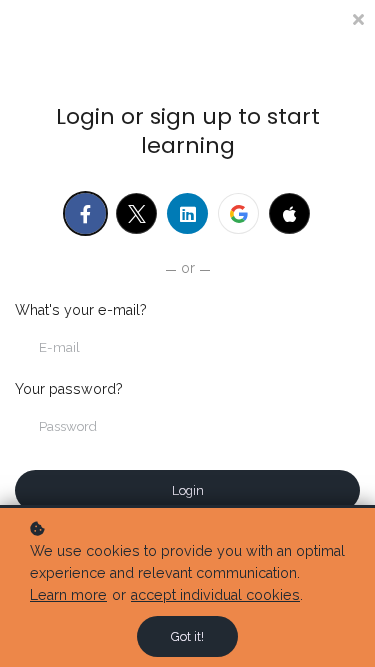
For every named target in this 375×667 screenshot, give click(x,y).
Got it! (187, 636)
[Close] (358, 17)
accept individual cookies (215, 595)
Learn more (68, 595)
